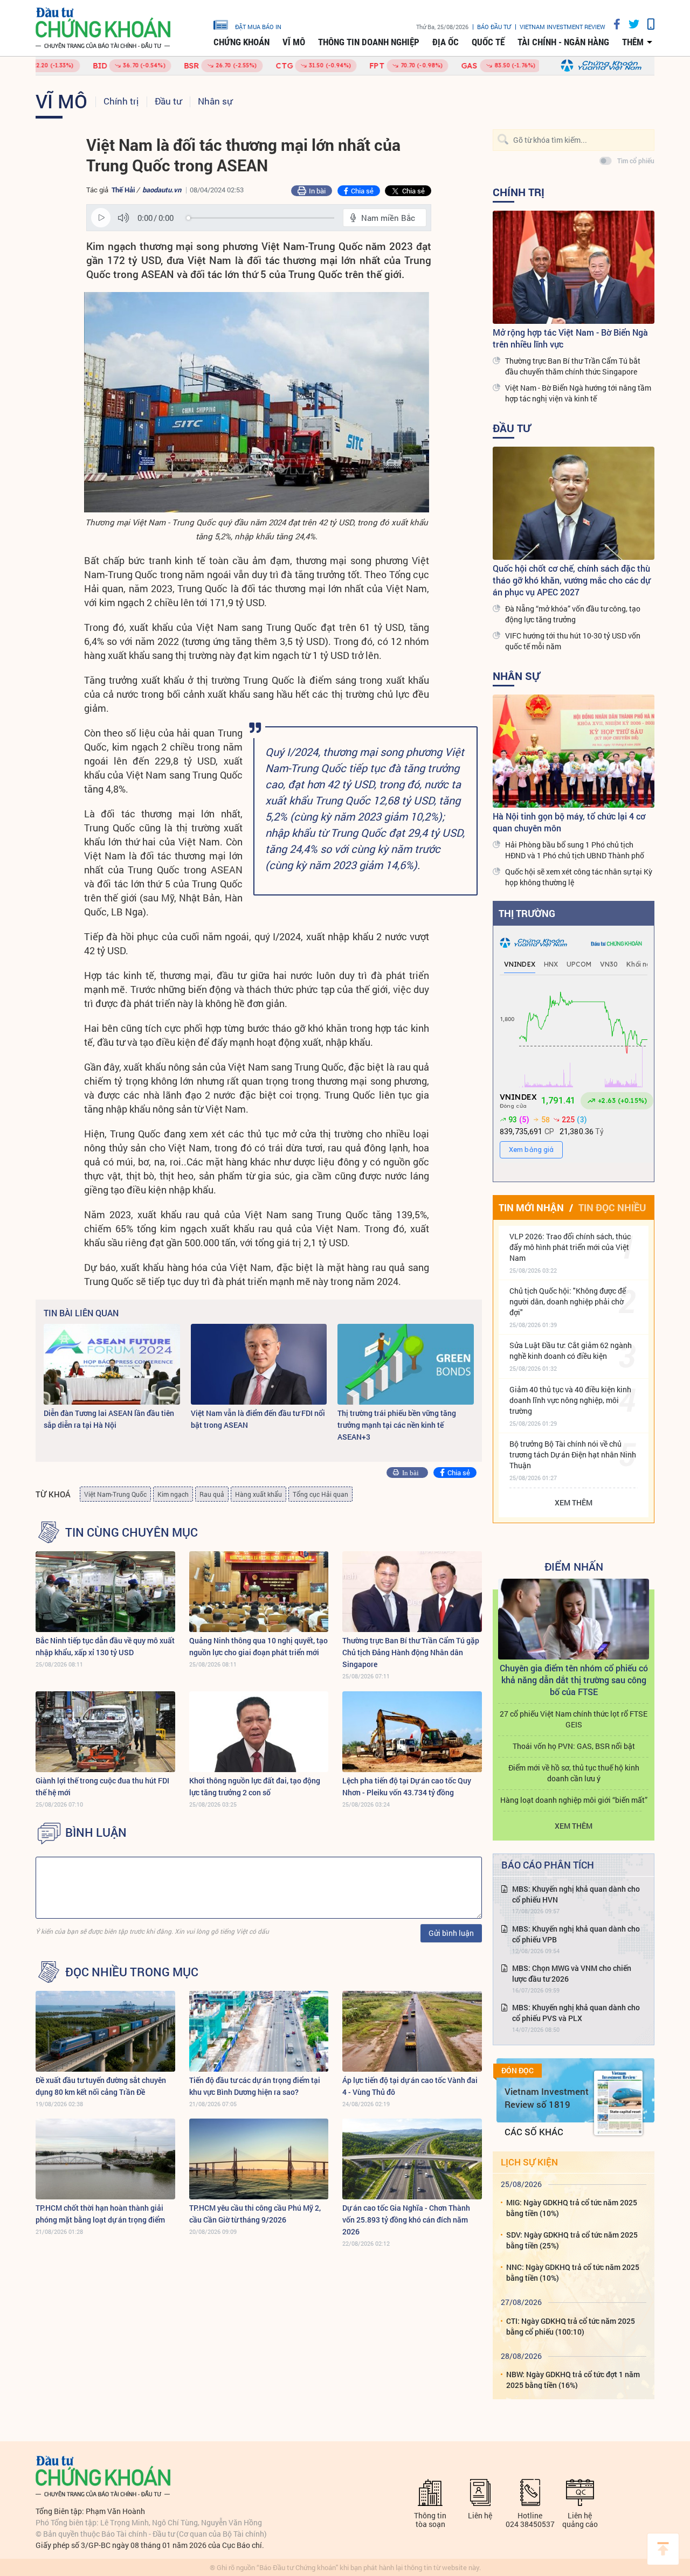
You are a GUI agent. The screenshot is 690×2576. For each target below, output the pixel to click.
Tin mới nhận (531, 1207)
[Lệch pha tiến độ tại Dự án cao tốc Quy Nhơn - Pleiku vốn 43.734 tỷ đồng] (412, 1732)
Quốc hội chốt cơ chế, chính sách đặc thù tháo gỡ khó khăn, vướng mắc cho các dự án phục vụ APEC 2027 (571, 580)
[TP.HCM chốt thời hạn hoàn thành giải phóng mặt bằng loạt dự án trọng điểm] (105, 2159)
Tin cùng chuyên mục (132, 1532)
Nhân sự (215, 101)
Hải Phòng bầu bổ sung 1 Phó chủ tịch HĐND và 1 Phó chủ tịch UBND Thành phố (575, 850)
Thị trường (527, 913)
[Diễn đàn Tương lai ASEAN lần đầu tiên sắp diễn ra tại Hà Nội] (112, 1364)
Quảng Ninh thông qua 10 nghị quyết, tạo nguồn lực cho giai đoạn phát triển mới (258, 1646)
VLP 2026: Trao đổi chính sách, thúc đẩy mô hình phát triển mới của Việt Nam (570, 1247)
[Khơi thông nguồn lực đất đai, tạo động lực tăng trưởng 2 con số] (259, 1732)
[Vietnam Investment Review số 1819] (618, 2103)
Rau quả (212, 1494)
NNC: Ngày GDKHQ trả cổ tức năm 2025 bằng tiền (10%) (573, 2272)
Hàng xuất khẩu (258, 1494)
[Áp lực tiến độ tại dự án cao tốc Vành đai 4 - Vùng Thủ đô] (412, 2031)
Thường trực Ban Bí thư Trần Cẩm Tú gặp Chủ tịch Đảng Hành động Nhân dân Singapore (411, 1652)
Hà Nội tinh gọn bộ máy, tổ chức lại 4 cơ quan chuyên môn (569, 822)
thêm (633, 42)
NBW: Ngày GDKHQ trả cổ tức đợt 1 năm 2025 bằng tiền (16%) (573, 2380)
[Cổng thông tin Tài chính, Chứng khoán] (103, 28)
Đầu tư (168, 101)
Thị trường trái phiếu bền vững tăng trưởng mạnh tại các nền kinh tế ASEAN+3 (397, 1425)
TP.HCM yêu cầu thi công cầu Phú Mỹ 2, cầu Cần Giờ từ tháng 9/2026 (255, 2214)
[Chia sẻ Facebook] (613, 24)
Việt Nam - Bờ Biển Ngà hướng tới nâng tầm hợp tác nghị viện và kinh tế (578, 393)
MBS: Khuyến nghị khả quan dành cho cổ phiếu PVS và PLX (576, 2013)
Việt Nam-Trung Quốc (115, 1494)
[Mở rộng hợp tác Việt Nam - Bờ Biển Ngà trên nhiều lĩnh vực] (574, 267)
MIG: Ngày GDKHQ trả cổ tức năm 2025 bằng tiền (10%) (572, 2208)
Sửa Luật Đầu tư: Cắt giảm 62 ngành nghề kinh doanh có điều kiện (571, 1351)
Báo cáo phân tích (548, 1865)
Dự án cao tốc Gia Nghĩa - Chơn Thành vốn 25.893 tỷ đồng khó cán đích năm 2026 (406, 2220)
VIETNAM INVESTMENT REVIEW (563, 27)
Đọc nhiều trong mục (132, 1972)
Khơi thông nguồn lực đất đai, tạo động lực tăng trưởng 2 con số (255, 1786)
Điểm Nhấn (574, 1566)
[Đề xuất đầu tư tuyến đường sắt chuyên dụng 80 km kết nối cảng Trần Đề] (105, 2031)
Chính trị (121, 101)
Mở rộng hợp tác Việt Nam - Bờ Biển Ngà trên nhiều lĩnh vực (570, 338)
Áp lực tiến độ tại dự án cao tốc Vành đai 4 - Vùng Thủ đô (410, 2086)
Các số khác (534, 2132)
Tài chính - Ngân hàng (563, 42)
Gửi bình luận (451, 1933)
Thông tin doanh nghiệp (369, 42)
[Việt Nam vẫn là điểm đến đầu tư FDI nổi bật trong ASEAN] (259, 1364)
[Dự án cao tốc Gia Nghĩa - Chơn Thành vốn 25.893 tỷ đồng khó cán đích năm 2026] (412, 2159)
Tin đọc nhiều (612, 1207)
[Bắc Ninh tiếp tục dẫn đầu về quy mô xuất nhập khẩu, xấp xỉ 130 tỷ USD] (105, 1592)
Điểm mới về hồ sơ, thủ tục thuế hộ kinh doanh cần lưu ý (574, 1773)
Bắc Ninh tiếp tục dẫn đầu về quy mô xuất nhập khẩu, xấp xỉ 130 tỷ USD (105, 1646)
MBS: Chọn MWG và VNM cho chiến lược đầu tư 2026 (572, 1973)
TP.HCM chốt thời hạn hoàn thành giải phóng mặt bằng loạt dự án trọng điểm (100, 2214)
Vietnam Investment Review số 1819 (547, 2098)
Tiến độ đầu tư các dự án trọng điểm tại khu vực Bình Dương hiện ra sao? (255, 2086)
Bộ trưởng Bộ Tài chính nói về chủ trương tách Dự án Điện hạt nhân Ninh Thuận (573, 1454)
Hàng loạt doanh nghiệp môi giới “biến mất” (574, 1800)
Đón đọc (517, 2071)
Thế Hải (123, 190)
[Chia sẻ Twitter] (630, 24)
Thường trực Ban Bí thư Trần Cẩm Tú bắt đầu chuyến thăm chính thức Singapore (573, 366)
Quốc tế (488, 42)
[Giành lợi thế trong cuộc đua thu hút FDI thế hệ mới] (105, 1732)
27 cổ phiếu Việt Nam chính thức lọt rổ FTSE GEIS (574, 1719)
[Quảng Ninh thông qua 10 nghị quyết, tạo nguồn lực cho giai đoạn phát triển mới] (259, 1592)
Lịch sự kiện (529, 2162)
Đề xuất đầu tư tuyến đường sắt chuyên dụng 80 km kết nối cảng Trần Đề (101, 2086)
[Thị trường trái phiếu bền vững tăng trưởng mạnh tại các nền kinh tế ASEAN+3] (406, 1364)
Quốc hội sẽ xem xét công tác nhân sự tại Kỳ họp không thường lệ (579, 877)
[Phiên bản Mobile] (647, 24)
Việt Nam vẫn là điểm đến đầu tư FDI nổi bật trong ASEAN (258, 1419)
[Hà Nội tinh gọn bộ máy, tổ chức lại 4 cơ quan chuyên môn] (574, 751)
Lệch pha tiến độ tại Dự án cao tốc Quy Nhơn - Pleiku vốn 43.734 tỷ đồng (407, 1786)
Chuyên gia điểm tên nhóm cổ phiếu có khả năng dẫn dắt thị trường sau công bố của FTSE (574, 1680)
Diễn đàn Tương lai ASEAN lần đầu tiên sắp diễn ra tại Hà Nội (109, 1419)
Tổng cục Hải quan (320, 1494)
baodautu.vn (162, 190)
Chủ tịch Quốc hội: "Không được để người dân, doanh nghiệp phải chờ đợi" (568, 1301)
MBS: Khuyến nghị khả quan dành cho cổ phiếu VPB (576, 1934)
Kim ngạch (173, 1494)
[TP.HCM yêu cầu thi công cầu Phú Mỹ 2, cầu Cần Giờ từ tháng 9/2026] (259, 2159)
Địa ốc (446, 42)
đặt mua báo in (258, 26)
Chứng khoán (241, 42)
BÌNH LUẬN (96, 1832)
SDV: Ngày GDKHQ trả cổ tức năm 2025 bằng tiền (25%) (572, 2240)
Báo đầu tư (494, 27)
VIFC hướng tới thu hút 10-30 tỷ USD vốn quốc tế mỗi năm (573, 641)
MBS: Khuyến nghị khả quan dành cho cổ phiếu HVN (576, 1894)
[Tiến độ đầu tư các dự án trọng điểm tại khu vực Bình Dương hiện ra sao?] (259, 2031)
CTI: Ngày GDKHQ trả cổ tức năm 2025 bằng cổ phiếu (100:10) (571, 2326)
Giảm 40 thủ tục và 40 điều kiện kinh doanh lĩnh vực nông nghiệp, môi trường (570, 1400)
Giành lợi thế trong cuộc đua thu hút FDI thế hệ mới (102, 1786)
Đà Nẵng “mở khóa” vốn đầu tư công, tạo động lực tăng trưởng (573, 614)
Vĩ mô (294, 42)
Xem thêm (574, 1502)
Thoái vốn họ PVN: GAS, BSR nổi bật (574, 1746)
